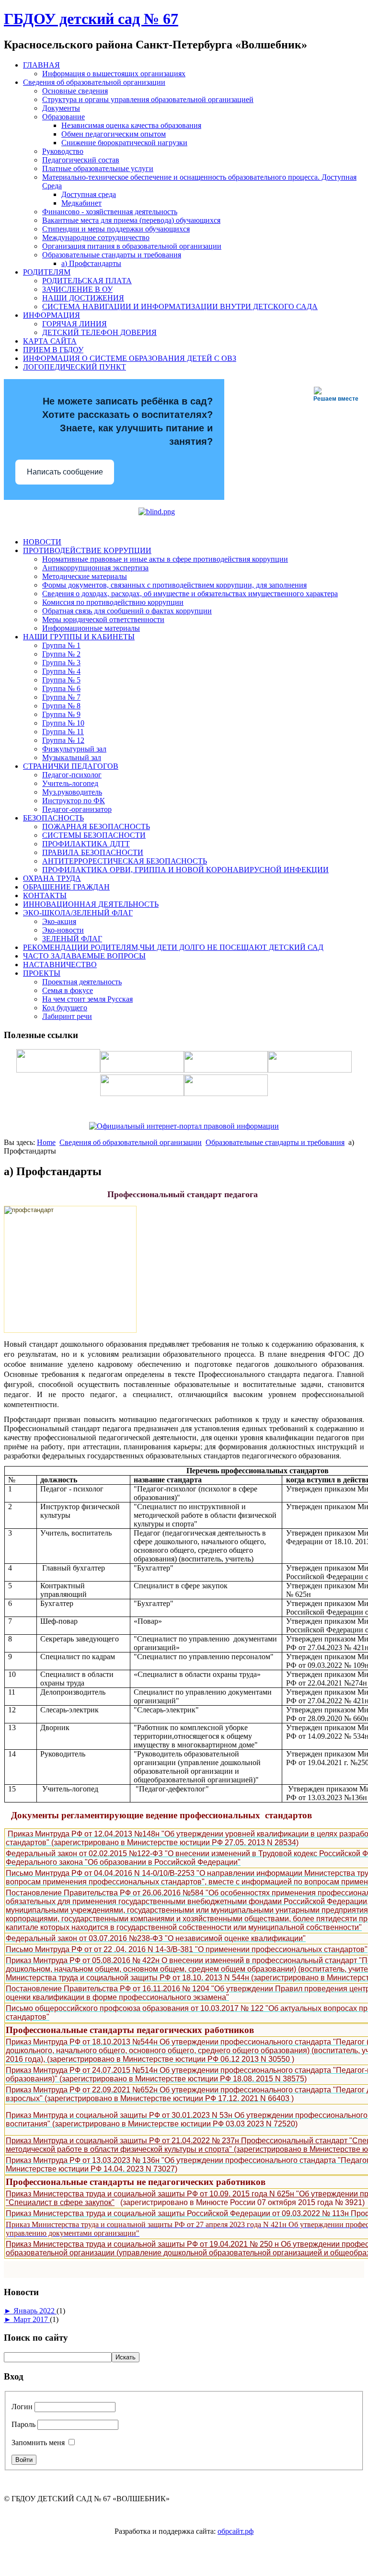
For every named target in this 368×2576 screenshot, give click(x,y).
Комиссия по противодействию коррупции (113, 602)
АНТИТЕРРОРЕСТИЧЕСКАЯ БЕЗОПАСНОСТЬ (125, 861)
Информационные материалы (91, 628)
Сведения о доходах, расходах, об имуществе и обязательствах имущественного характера (190, 594)
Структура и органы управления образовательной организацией (148, 99)
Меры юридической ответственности (103, 619)
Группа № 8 (61, 706)
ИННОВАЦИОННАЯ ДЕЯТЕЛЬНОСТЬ (91, 904)
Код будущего (65, 1008)
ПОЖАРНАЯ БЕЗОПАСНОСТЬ (96, 826)
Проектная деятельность (82, 982)
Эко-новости (63, 930)
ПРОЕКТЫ (42, 973)
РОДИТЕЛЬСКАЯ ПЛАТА (87, 281)
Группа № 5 (61, 680)
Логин (22, 2407)
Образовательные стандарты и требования (112, 255)
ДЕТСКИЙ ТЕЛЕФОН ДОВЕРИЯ (99, 332)
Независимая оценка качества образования (131, 125)
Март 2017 (32, 2319)
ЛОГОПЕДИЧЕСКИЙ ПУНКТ (75, 367)
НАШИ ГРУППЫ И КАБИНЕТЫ (79, 637)
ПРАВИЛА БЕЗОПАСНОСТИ (93, 852)
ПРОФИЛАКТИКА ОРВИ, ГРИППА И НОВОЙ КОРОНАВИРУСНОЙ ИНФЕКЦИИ (185, 870)
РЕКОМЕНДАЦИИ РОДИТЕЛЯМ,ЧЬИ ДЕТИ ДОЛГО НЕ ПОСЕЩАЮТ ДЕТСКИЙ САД (173, 947)
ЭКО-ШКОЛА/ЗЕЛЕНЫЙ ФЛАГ (78, 913)
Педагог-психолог (72, 775)
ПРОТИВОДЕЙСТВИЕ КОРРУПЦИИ (87, 550)
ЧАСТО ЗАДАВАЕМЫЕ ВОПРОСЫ (84, 956)
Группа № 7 (61, 697)
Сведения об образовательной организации (94, 82)
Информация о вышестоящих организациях (114, 74)
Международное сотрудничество (96, 237)
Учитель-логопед (70, 783)
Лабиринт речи (67, 1016)
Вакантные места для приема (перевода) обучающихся (131, 220)
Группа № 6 (61, 688)
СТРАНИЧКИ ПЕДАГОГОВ (71, 766)
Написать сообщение (65, 472)
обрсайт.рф (236, 2531)
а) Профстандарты (91, 263)
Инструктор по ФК (74, 801)
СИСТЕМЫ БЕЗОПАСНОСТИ (94, 835)
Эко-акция (59, 921)
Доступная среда (89, 194)
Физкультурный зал (74, 749)
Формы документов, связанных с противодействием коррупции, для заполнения (174, 585)
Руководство (63, 151)
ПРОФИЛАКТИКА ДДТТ (86, 844)
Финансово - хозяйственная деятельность (110, 212)
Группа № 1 (61, 645)
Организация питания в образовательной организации (132, 246)
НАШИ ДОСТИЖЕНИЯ (83, 298)
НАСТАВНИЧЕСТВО (60, 965)
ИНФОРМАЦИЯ (52, 315)
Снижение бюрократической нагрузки (124, 143)
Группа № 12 (63, 740)
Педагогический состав (81, 160)
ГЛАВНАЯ (41, 65)
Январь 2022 (35, 2311)
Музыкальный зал (72, 757)
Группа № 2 (61, 654)
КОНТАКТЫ (45, 895)
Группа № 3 (61, 663)
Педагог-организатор (77, 809)
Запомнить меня (38, 2443)
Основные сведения (75, 91)
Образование (63, 117)
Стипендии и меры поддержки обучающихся (116, 229)
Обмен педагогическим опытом (114, 134)
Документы (61, 108)
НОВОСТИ (42, 542)
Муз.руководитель (72, 792)
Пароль (23, 2424)
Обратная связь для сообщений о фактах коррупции (127, 611)
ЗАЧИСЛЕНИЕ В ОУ (77, 289)
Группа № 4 (61, 671)
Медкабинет (81, 203)
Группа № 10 (63, 723)
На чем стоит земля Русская (87, 999)
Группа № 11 (63, 732)
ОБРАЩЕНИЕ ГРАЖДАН (66, 887)
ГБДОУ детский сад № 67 (91, 19)
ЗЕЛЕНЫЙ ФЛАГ (72, 939)
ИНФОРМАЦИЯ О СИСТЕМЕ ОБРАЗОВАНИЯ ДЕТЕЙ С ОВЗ (130, 358)
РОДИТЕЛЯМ (47, 272)
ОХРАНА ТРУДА (52, 878)
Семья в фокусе (68, 990)
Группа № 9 (61, 714)
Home (46, 1142)
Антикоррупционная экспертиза (95, 568)
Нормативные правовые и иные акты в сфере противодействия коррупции (165, 559)
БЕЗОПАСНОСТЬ (53, 818)
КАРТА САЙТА (50, 341)
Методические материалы (85, 576)
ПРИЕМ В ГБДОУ (53, 350)
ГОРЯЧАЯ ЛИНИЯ (75, 324)
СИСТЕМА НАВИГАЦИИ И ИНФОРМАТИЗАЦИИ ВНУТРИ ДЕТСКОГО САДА (180, 306)
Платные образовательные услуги (98, 168)
